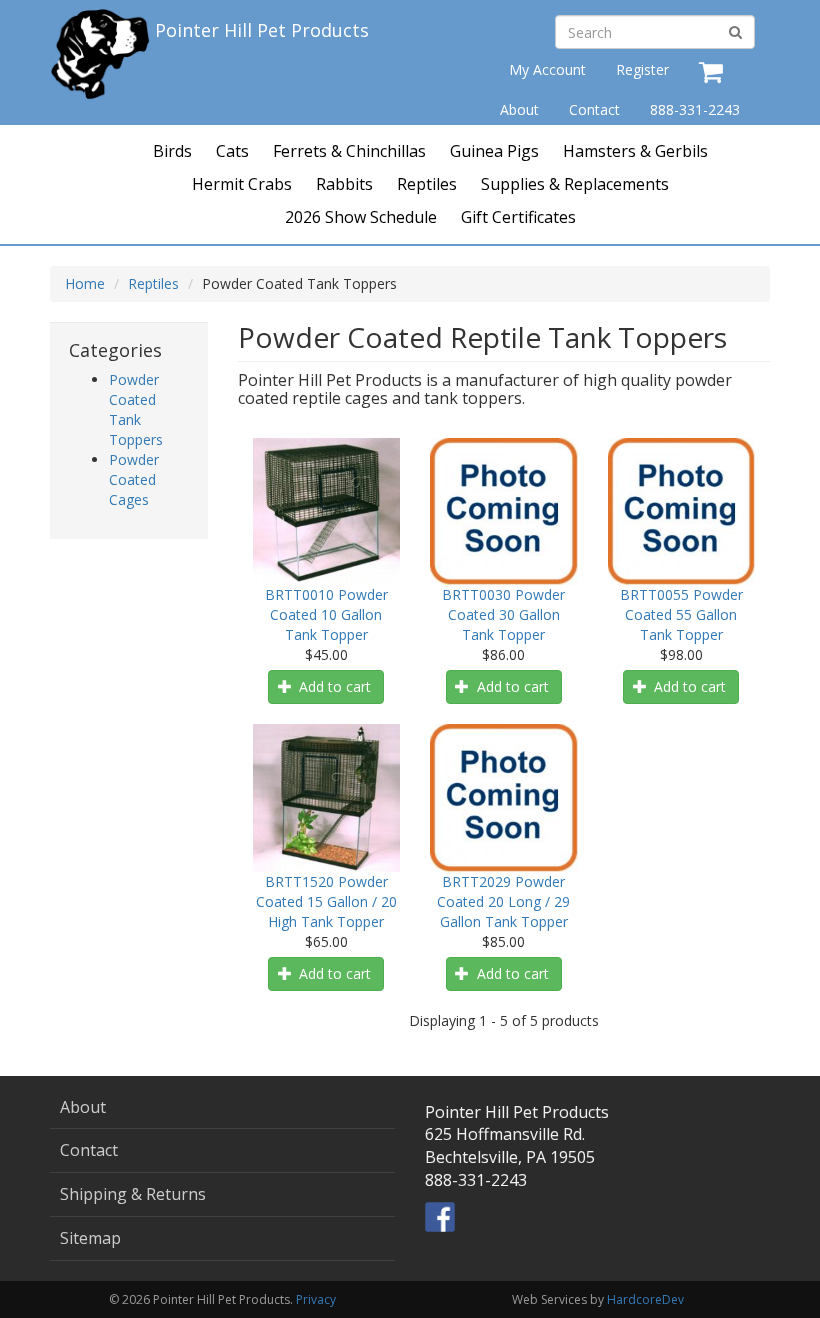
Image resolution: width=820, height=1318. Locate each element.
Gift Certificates (518, 217)
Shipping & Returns (133, 1194)
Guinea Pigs (494, 151)
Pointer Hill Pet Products (262, 30)
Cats (232, 151)
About (519, 109)
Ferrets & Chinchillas (349, 151)
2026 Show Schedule (361, 217)
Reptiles (427, 184)
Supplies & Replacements (575, 184)
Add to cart (333, 686)
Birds (172, 151)
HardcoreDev (645, 1299)
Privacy (316, 1299)
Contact (594, 109)
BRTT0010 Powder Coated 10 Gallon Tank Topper (326, 614)
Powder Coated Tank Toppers (136, 409)
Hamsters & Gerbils (635, 151)
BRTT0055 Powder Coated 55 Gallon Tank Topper (681, 614)
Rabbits (344, 184)
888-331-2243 (695, 109)
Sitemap (90, 1238)
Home (85, 283)
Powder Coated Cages (134, 479)
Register (642, 69)
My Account (547, 69)
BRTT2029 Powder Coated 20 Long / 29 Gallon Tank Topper (503, 901)
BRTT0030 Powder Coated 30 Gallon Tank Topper (503, 614)
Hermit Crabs (242, 184)
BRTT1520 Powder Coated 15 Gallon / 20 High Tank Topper (326, 901)
